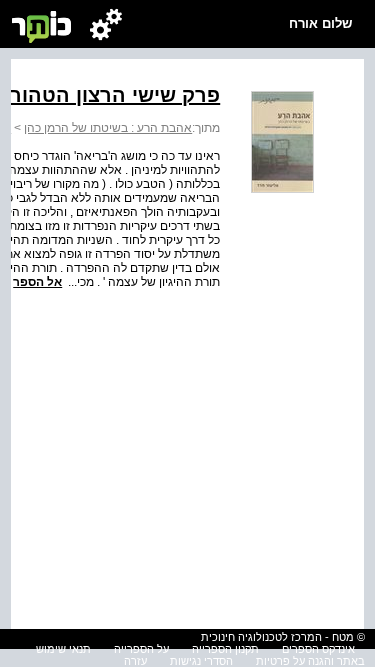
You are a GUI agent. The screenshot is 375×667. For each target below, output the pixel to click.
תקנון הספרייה (225, 649)
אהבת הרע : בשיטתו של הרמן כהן (108, 128)
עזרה (135, 661)
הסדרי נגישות (201, 661)
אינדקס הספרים (318, 649)
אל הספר (37, 282)
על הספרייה (141, 649)
